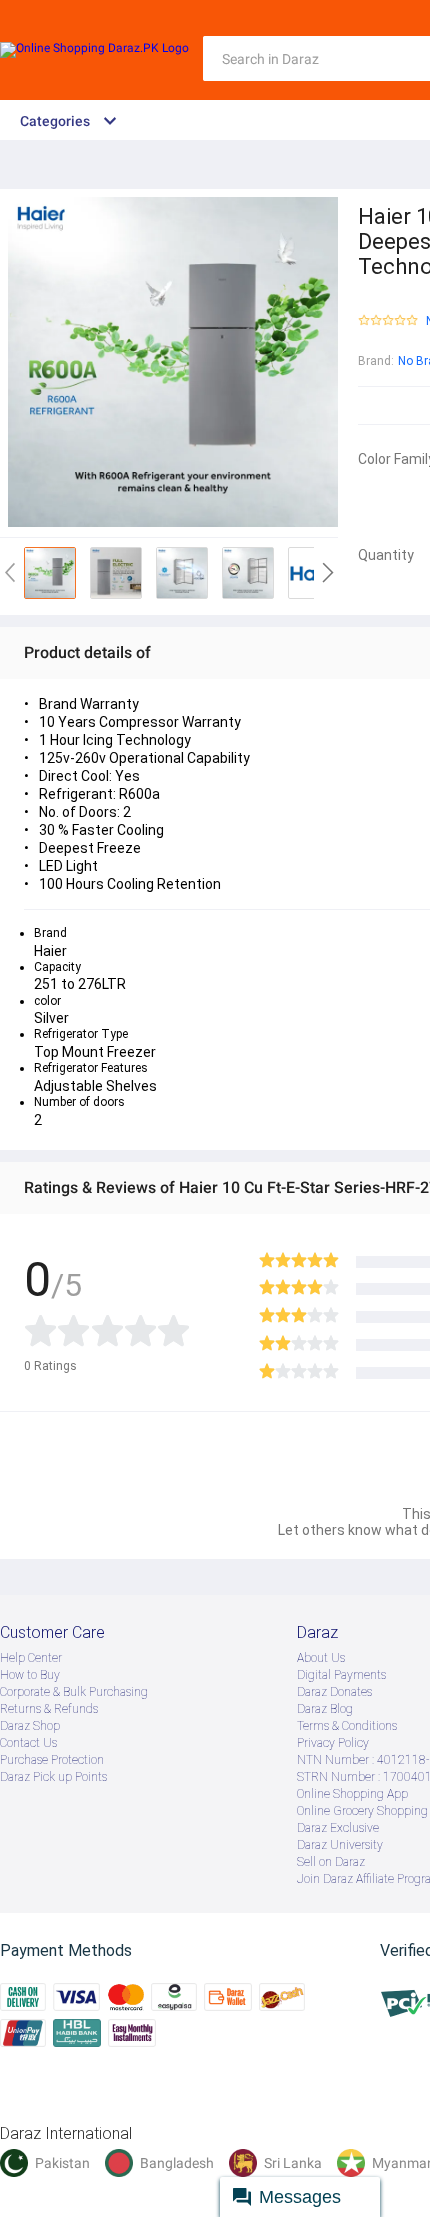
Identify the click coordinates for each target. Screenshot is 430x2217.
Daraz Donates (334, 1692)
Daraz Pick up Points (53, 1777)
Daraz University (340, 1845)
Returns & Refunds (49, 1709)
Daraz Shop (30, 1726)
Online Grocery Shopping (362, 1811)
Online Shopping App (352, 1794)
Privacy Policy (333, 1743)
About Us (321, 1658)
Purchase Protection (52, 1760)
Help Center (31, 1658)
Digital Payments (341, 1675)
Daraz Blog (325, 1709)
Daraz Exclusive (338, 1828)
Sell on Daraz (331, 1862)
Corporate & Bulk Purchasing (74, 1692)
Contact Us (28, 1743)
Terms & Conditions (347, 1726)
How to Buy (30, 1675)
